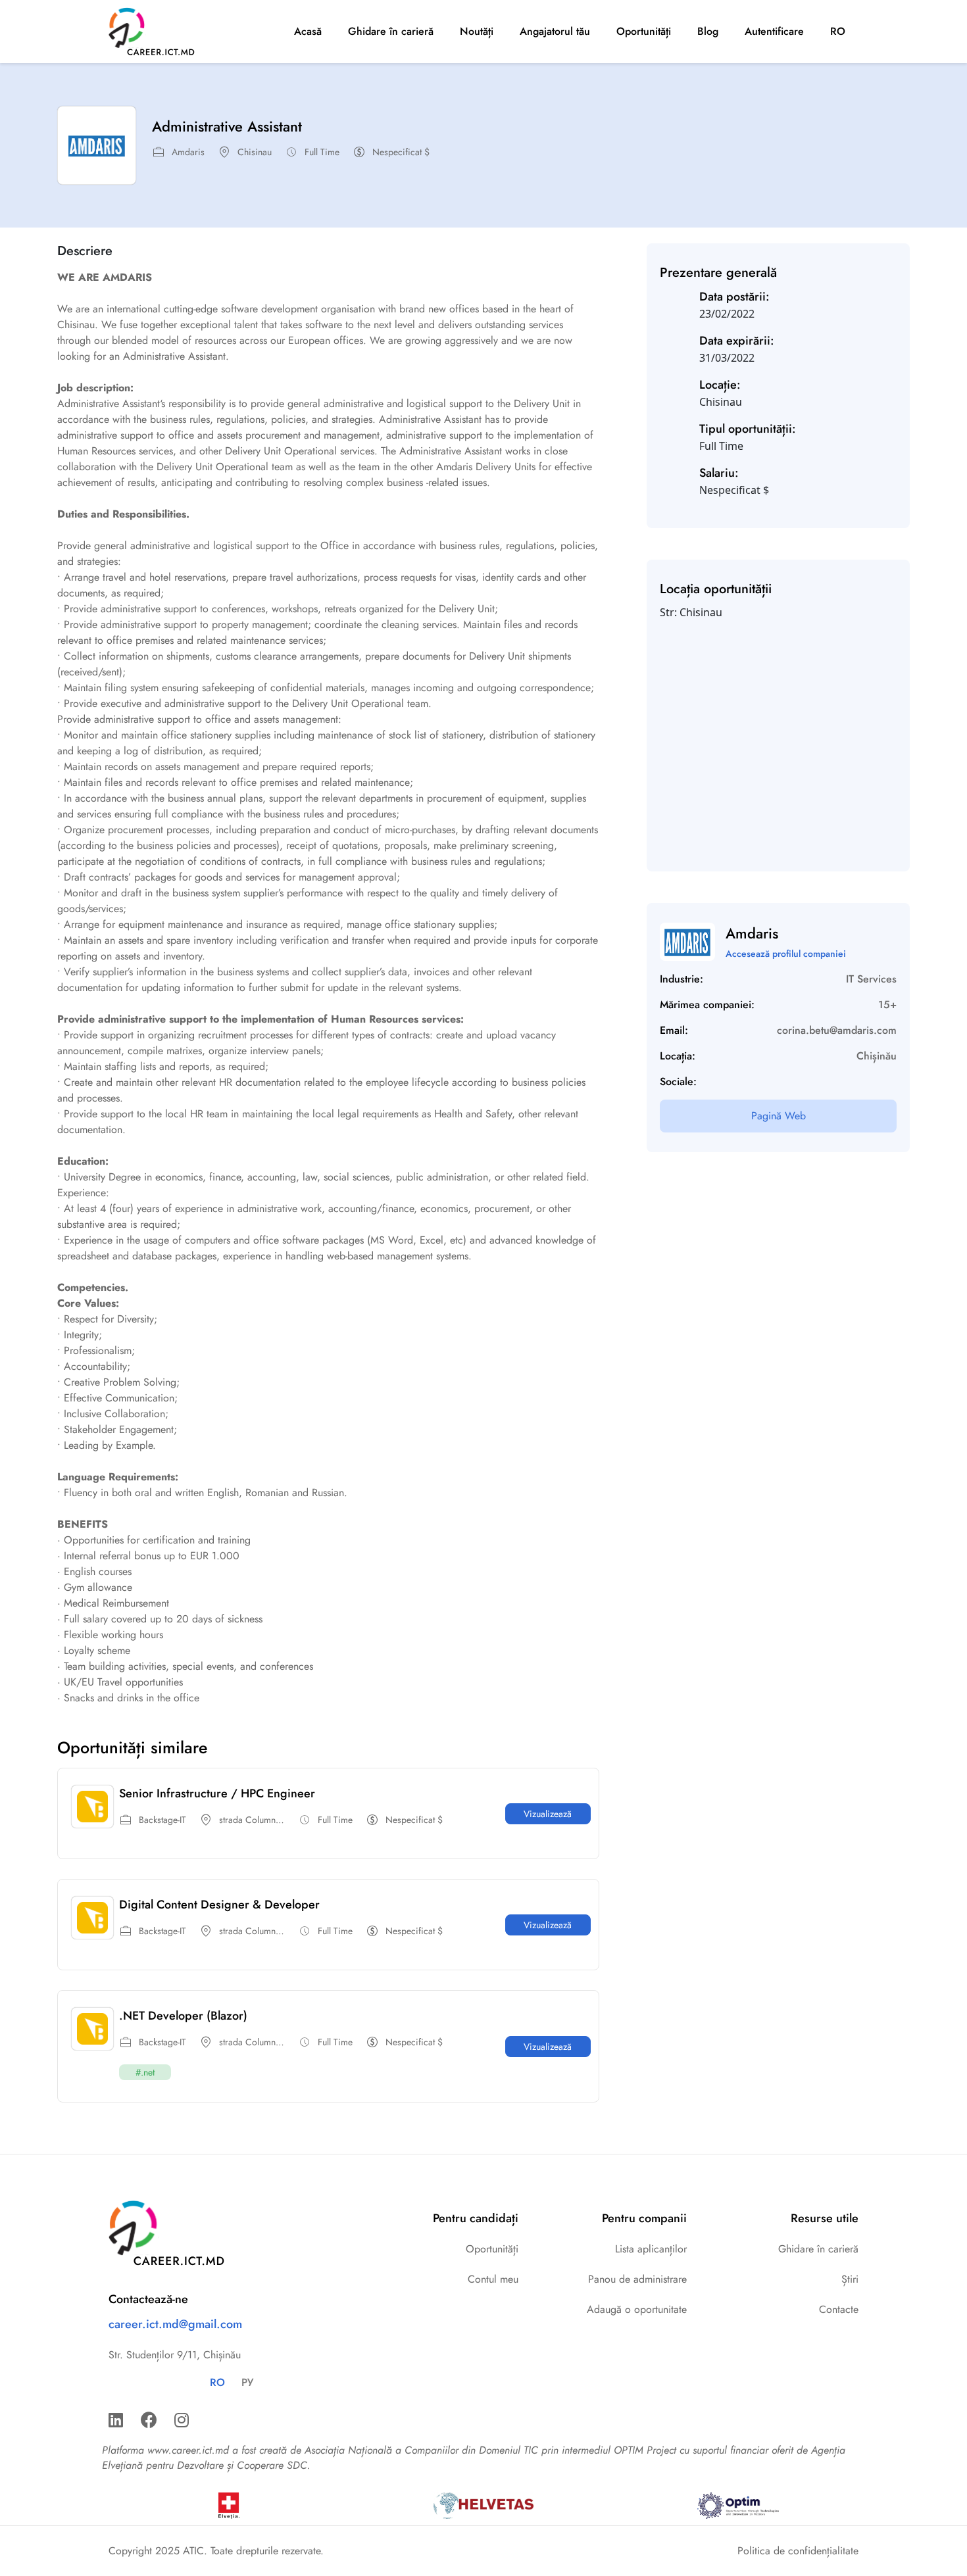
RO (838, 31)
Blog (708, 31)
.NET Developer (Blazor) (183, 2016)
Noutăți (477, 31)
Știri (850, 2279)
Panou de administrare (637, 2279)
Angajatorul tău (555, 31)
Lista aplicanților (651, 2249)
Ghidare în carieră (391, 31)
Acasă (308, 31)
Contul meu (493, 2279)
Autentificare (774, 31)
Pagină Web (779, 1116)
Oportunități (644, 31)
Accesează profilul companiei (786, 954)
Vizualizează (548, 1814)
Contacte (839, 2309)
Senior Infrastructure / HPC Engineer (217, 1793)
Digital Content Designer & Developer (219, 1905)
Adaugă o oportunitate (637, 2309)
